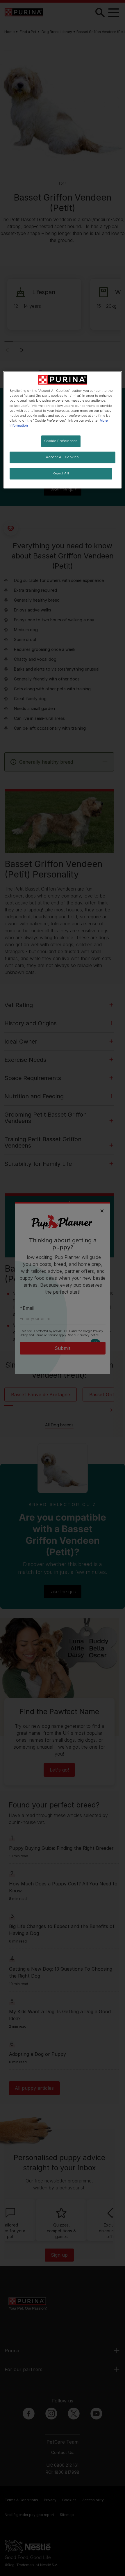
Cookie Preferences (61, 441)
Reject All (61, 473)
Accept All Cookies (62, 457)
